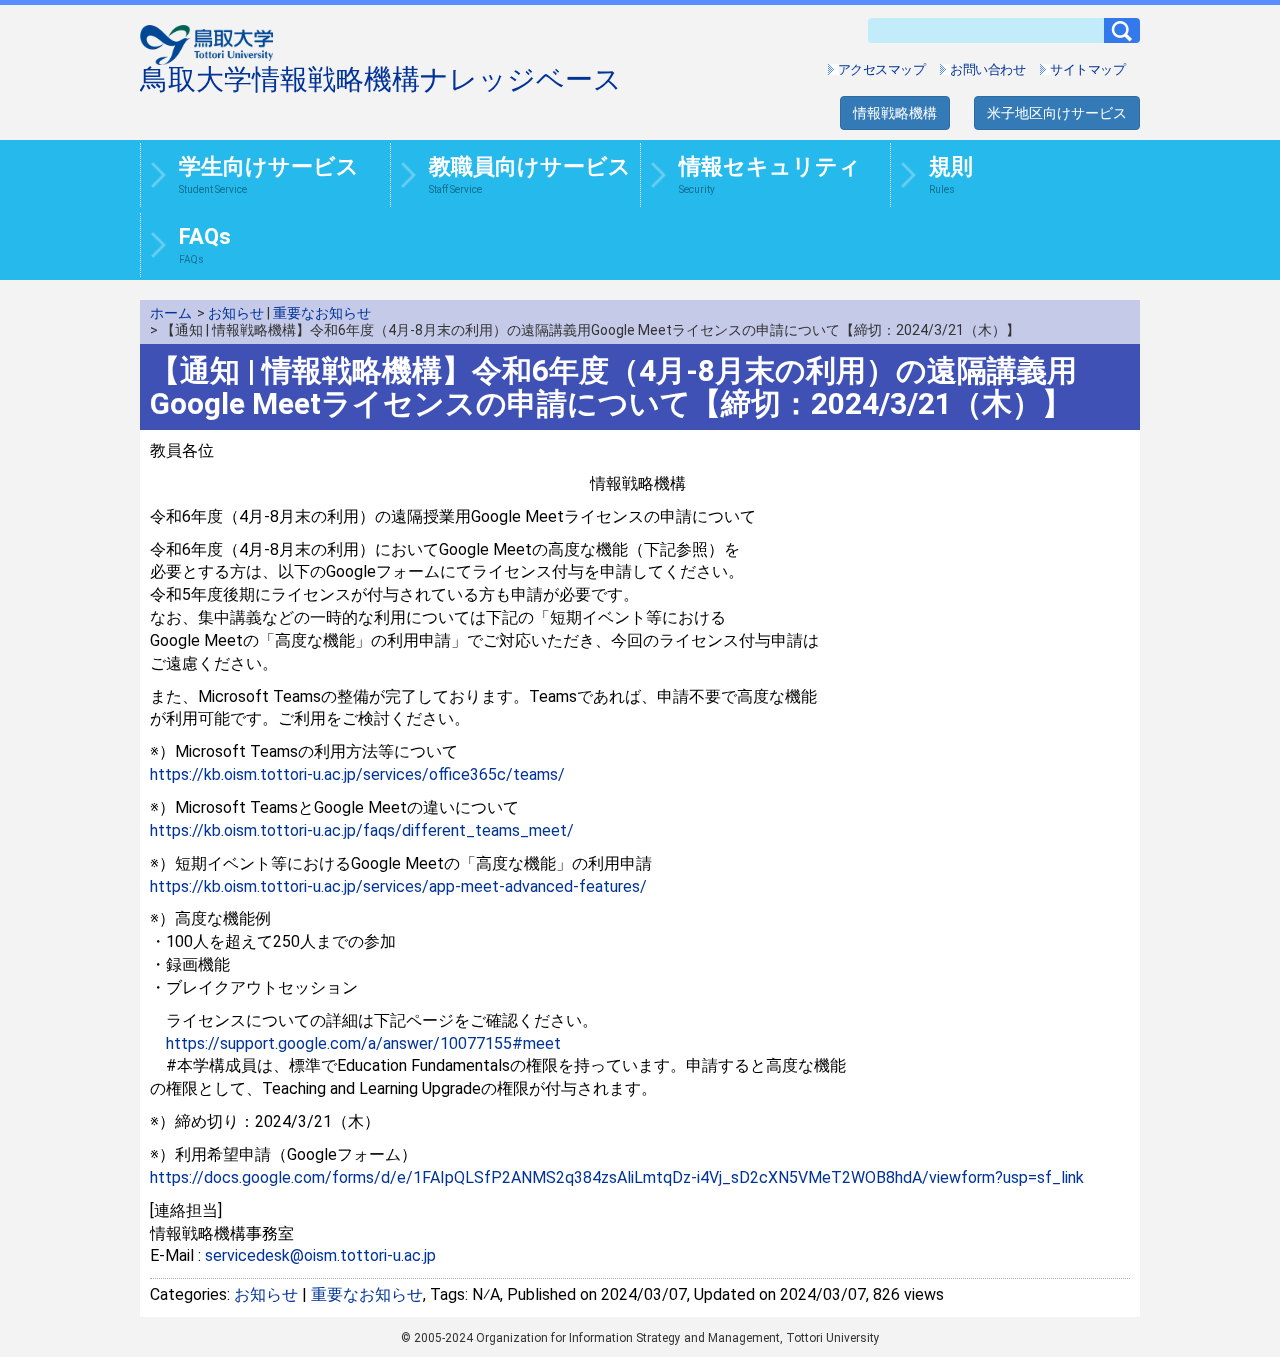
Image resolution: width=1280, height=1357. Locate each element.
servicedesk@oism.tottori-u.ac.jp (320, 1255)
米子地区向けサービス (1057, 113)
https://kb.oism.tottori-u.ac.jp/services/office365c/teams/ (357, 774)
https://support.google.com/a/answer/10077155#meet (363, 1043)
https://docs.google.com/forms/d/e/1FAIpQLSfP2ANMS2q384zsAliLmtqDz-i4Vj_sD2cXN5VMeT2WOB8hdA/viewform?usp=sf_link (617, 1177)
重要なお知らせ (322, 313)
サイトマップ (1087, 69)
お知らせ (236, 313)
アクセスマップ (882, 69)
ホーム (171, 313)
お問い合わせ (987, 69)
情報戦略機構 (895, 113)
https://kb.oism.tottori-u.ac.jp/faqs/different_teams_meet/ (362, 830)
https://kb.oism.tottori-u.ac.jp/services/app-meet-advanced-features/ (398, 886)
